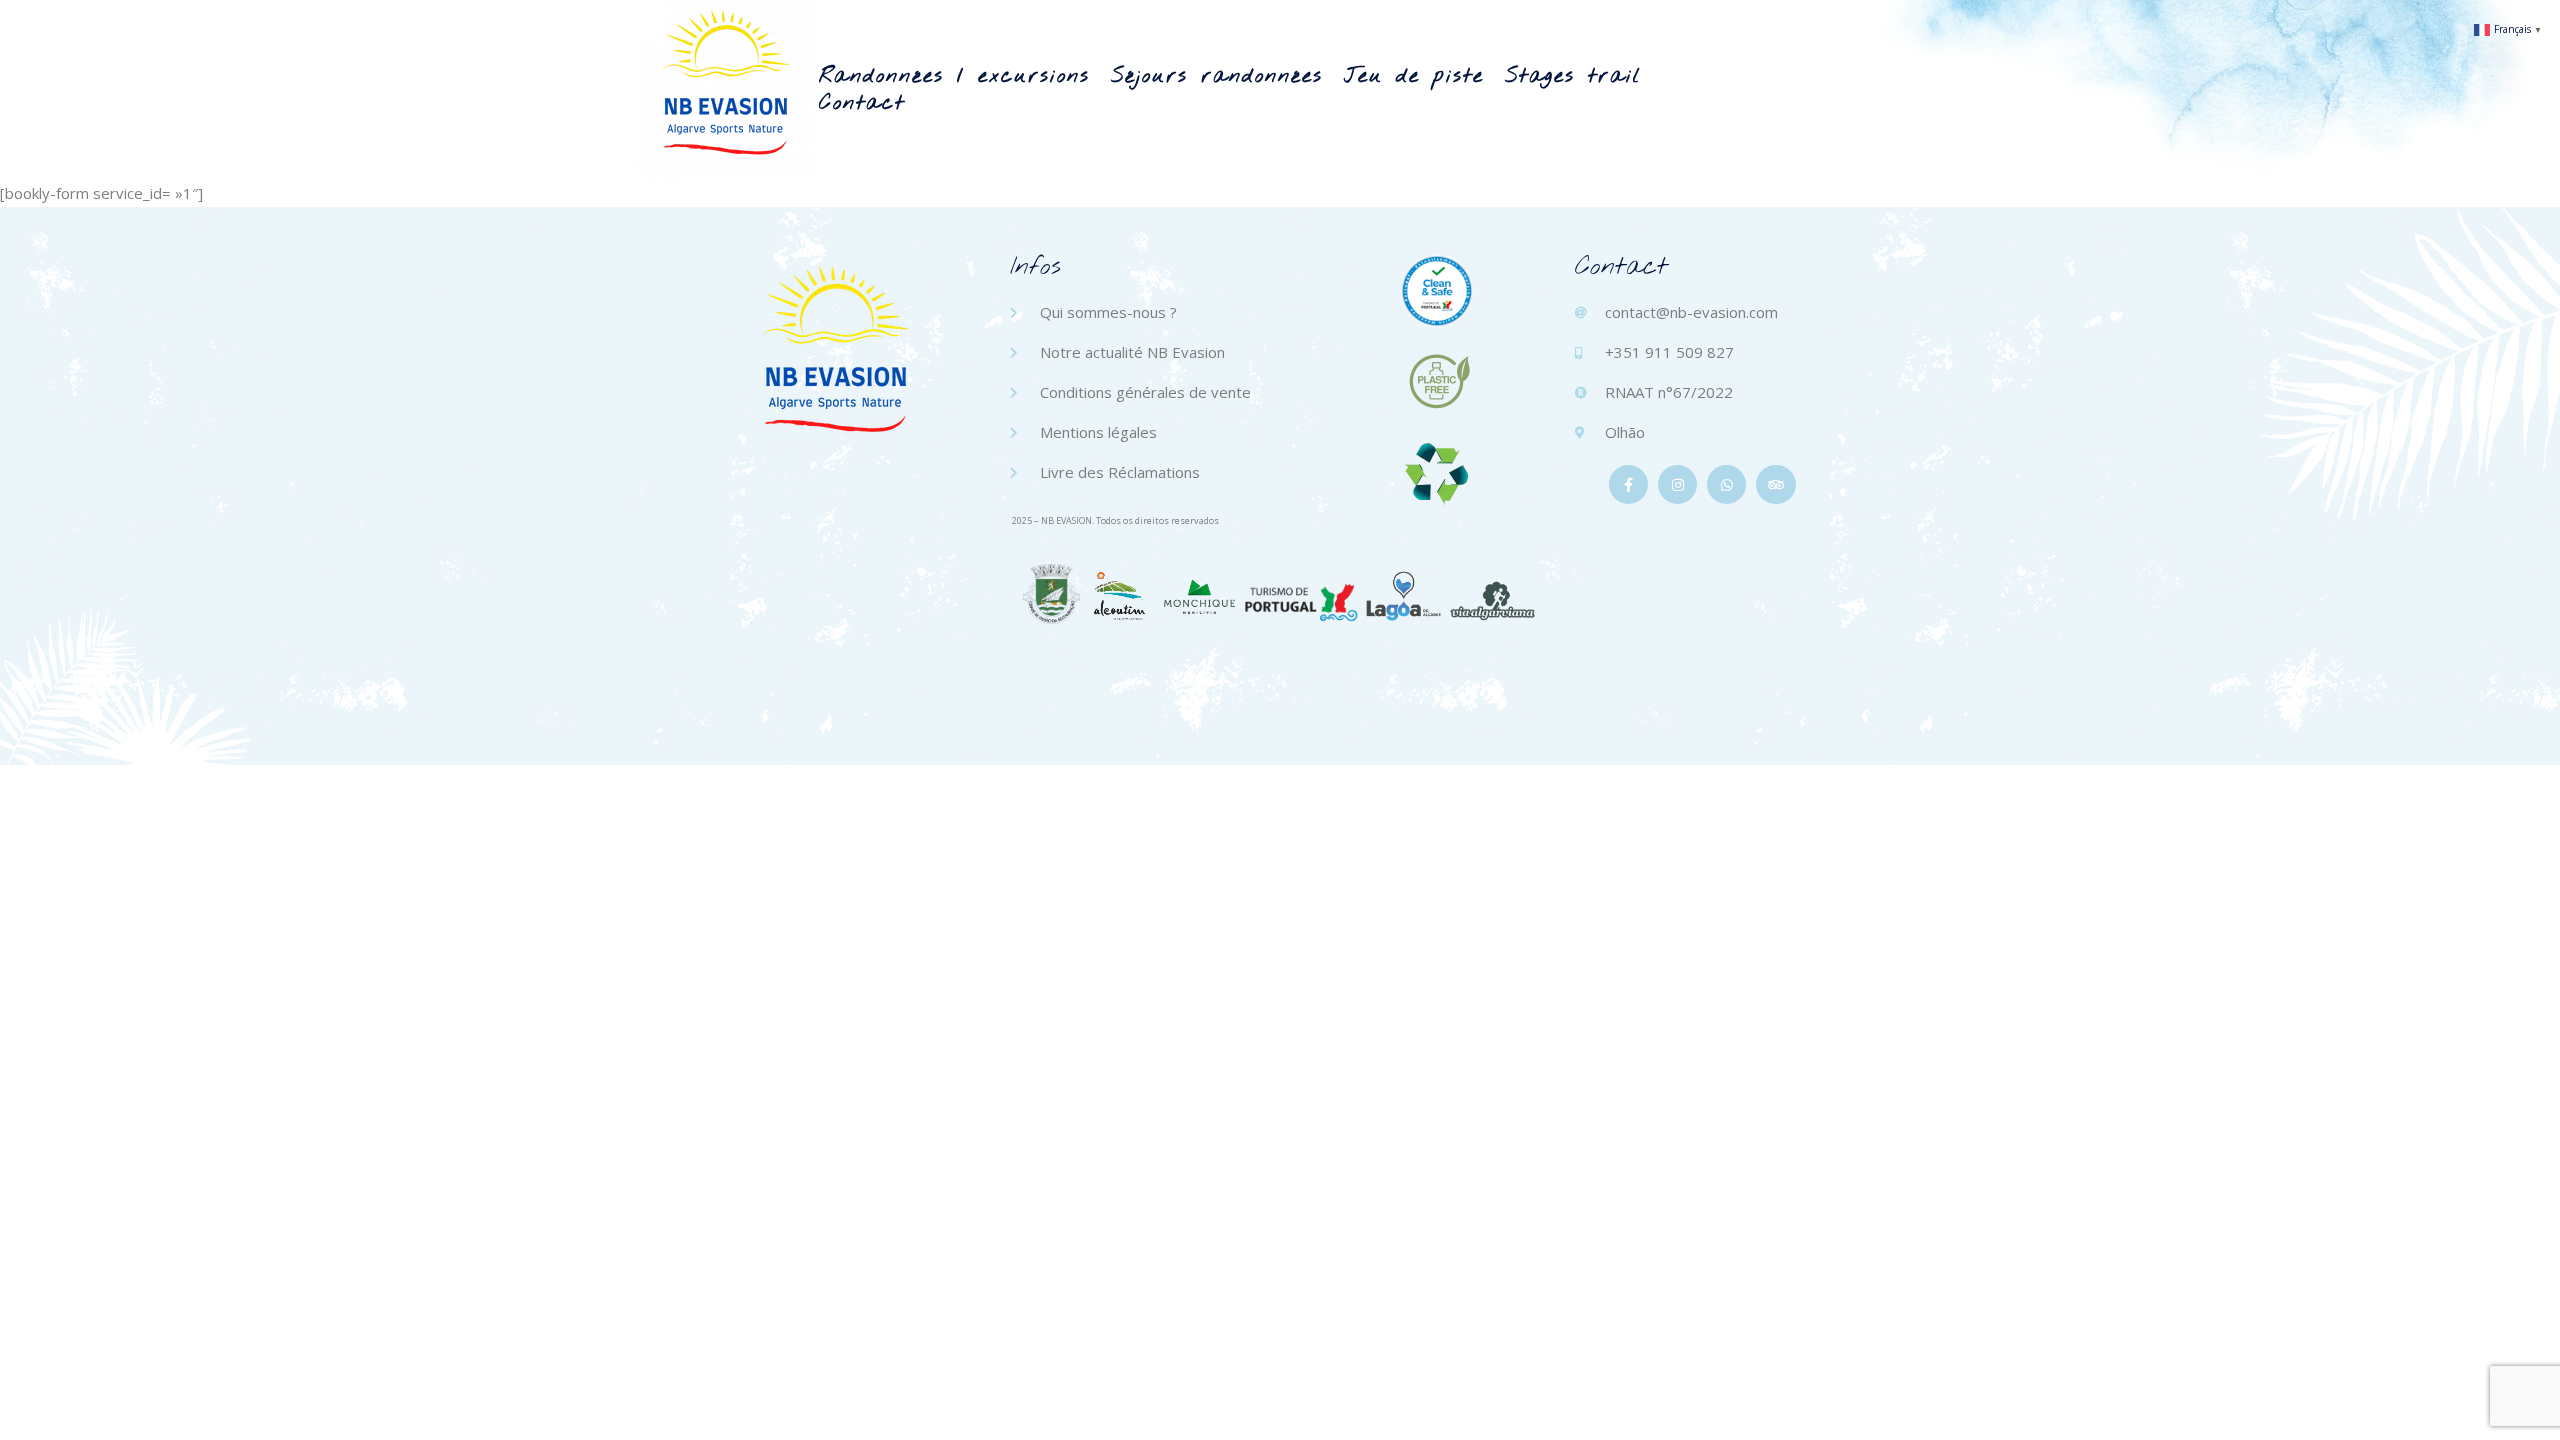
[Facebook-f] (1628, 484)
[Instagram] (1677, 484)
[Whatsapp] (1726, 484)
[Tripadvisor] (1775, 484)
